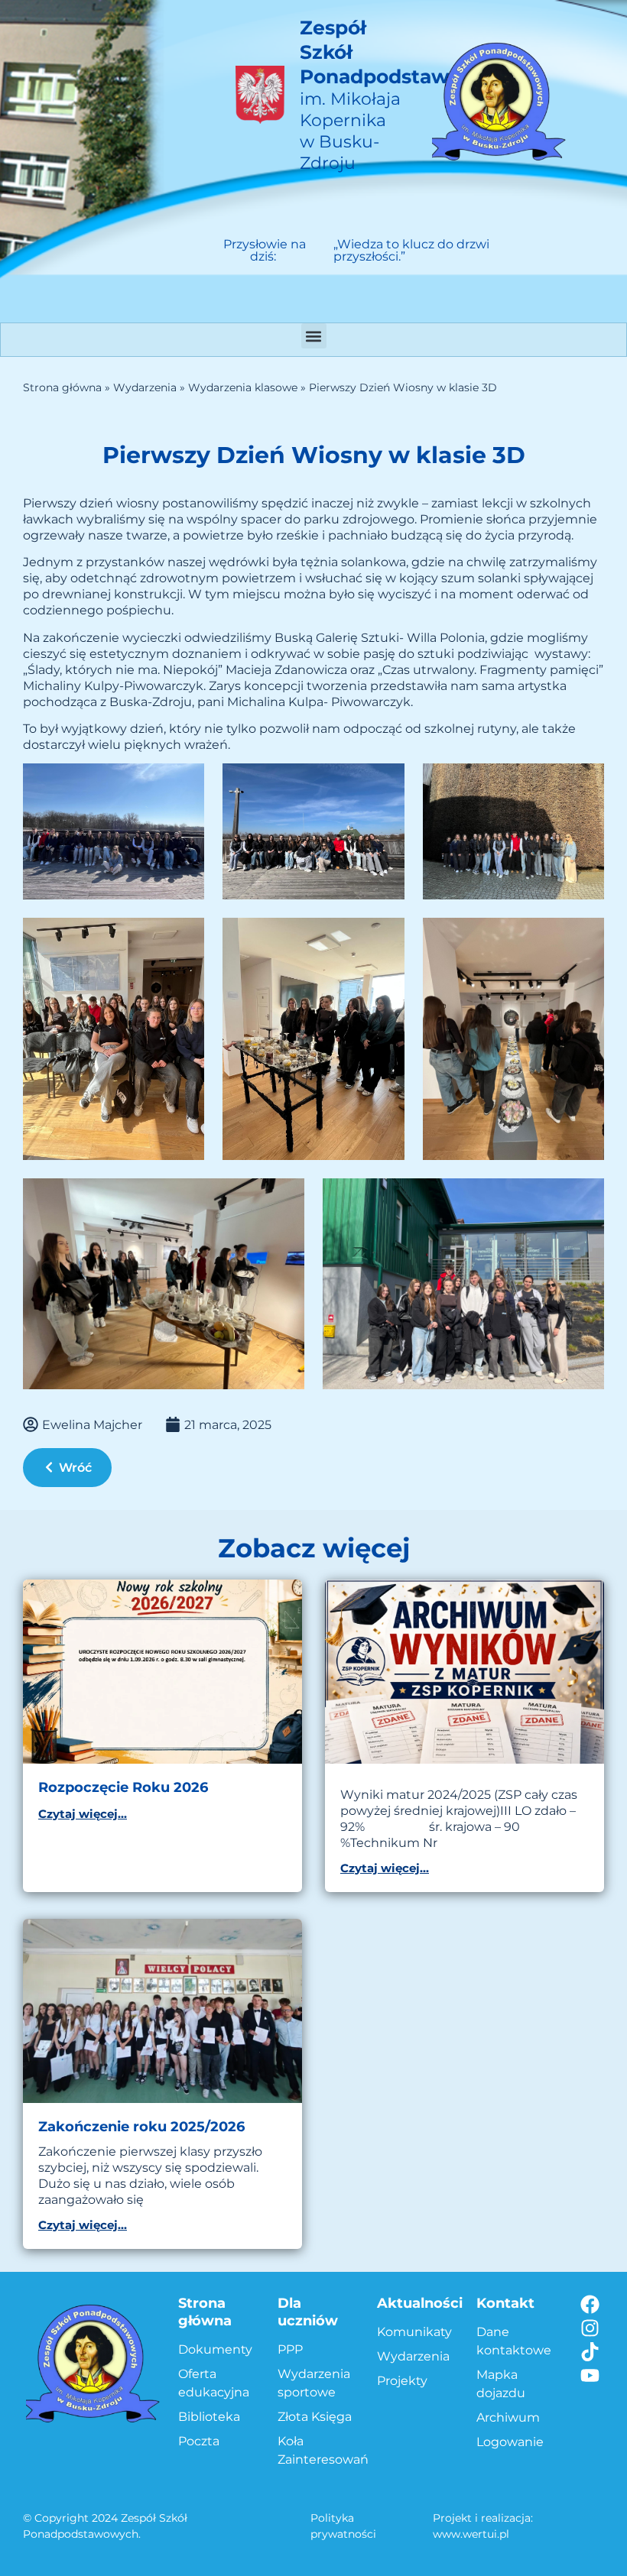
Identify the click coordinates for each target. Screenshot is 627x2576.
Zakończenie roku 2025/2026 (141, 2127)
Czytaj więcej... (83, 1814)
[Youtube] (590, 2375)
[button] (314, 336)
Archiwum (508, 2417)
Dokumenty (215, 2349)
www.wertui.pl (471, 2534)
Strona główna (62, 387)
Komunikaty (414, 2332)
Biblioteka (209, 2417)
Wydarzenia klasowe (243, 387)
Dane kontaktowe (514, 2341)
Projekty (402, 2381)
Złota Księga (315, 2417)
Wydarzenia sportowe (314, 2383)
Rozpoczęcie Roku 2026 (123, 1787)
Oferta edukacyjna (214, 2383)
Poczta (199, 2441)
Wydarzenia (145, 387)
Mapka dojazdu (501, 2384)
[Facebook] (590, 2304)
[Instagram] (590, 2328)
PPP (290, 2349)
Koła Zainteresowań (320, 2450)
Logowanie (510, 2442)
